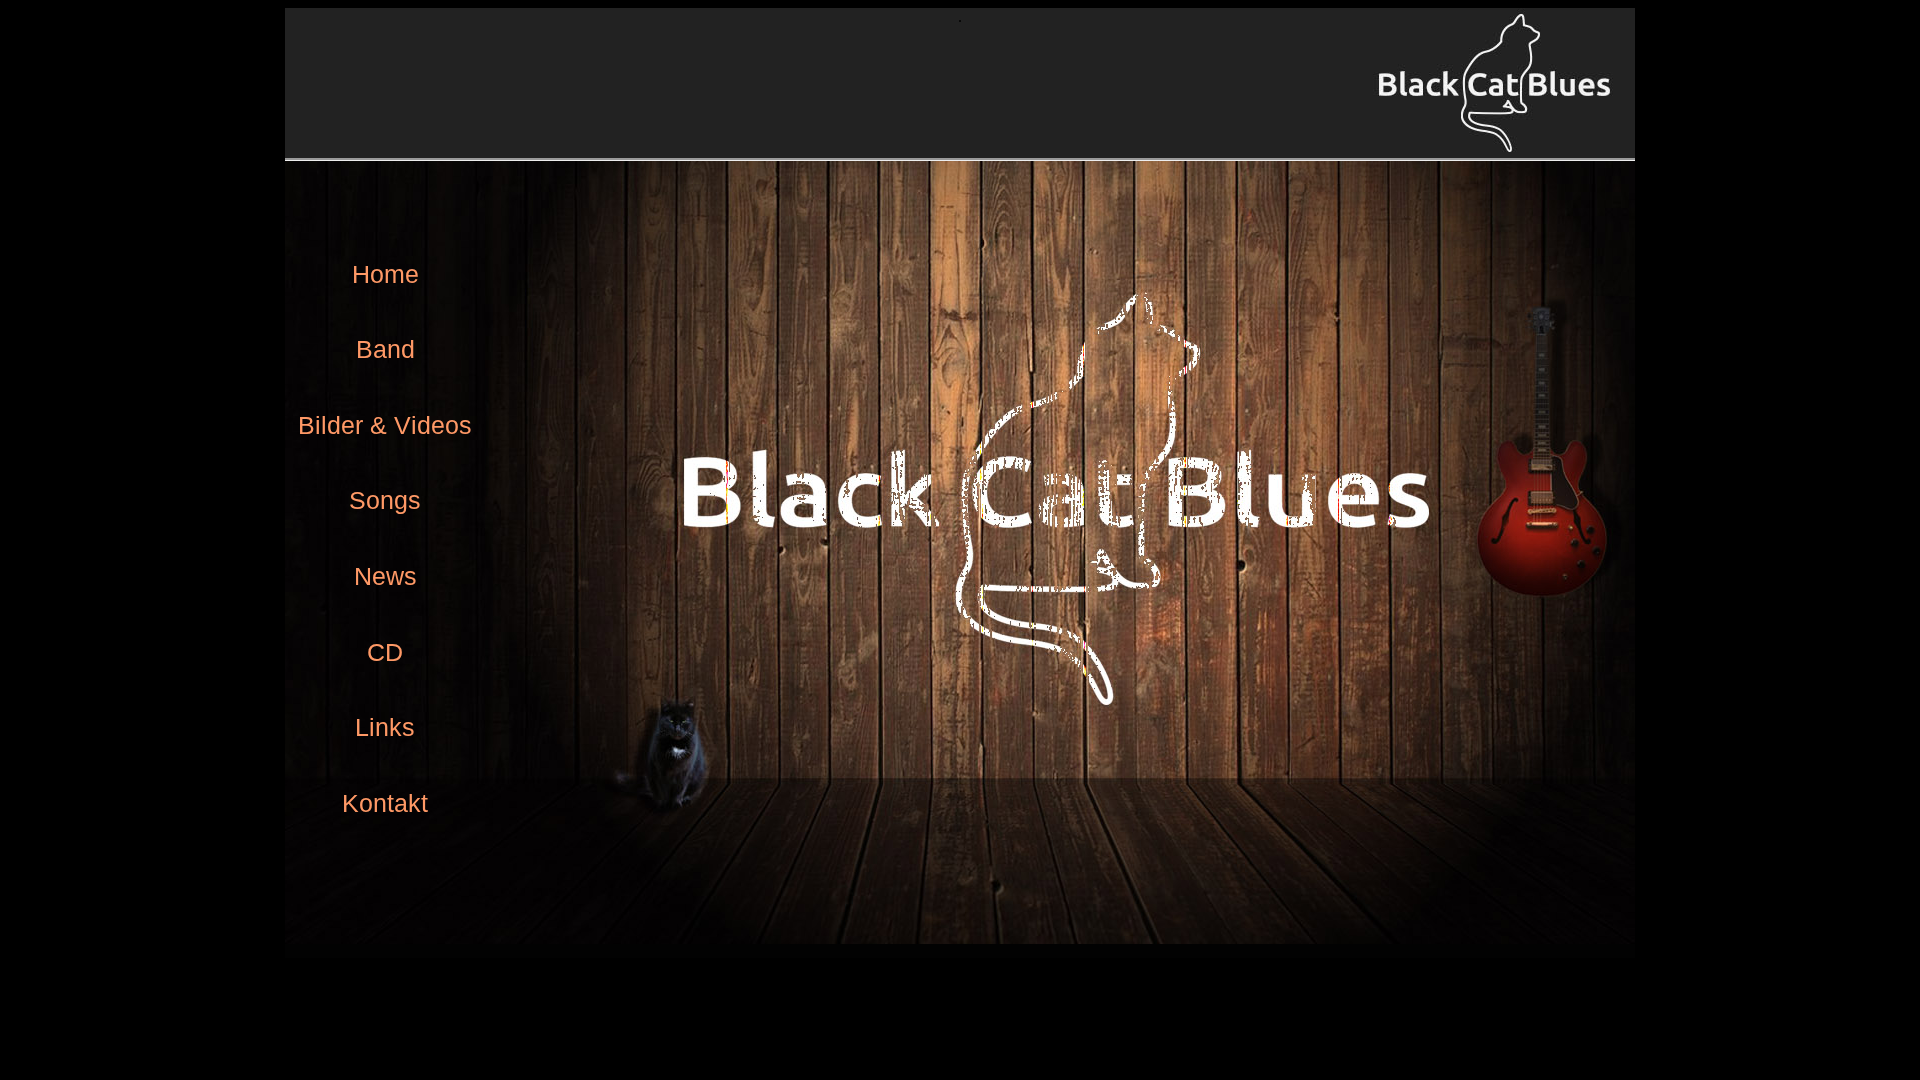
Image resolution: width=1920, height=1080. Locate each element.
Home (385, 274)
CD (385, 652)
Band (385, 349)
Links (385, 727)
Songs (385, 500)
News (385, 576)
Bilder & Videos (385, 425)
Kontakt (385, 803)
